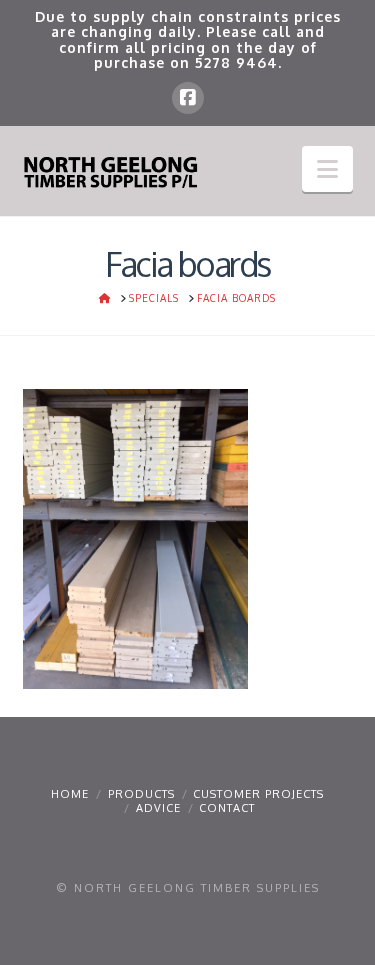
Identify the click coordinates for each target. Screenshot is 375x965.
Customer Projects (258, 794)
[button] (327, 169)
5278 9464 (236, 62)
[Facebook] (188, 98)
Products (141, 794)
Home (70, 794)
